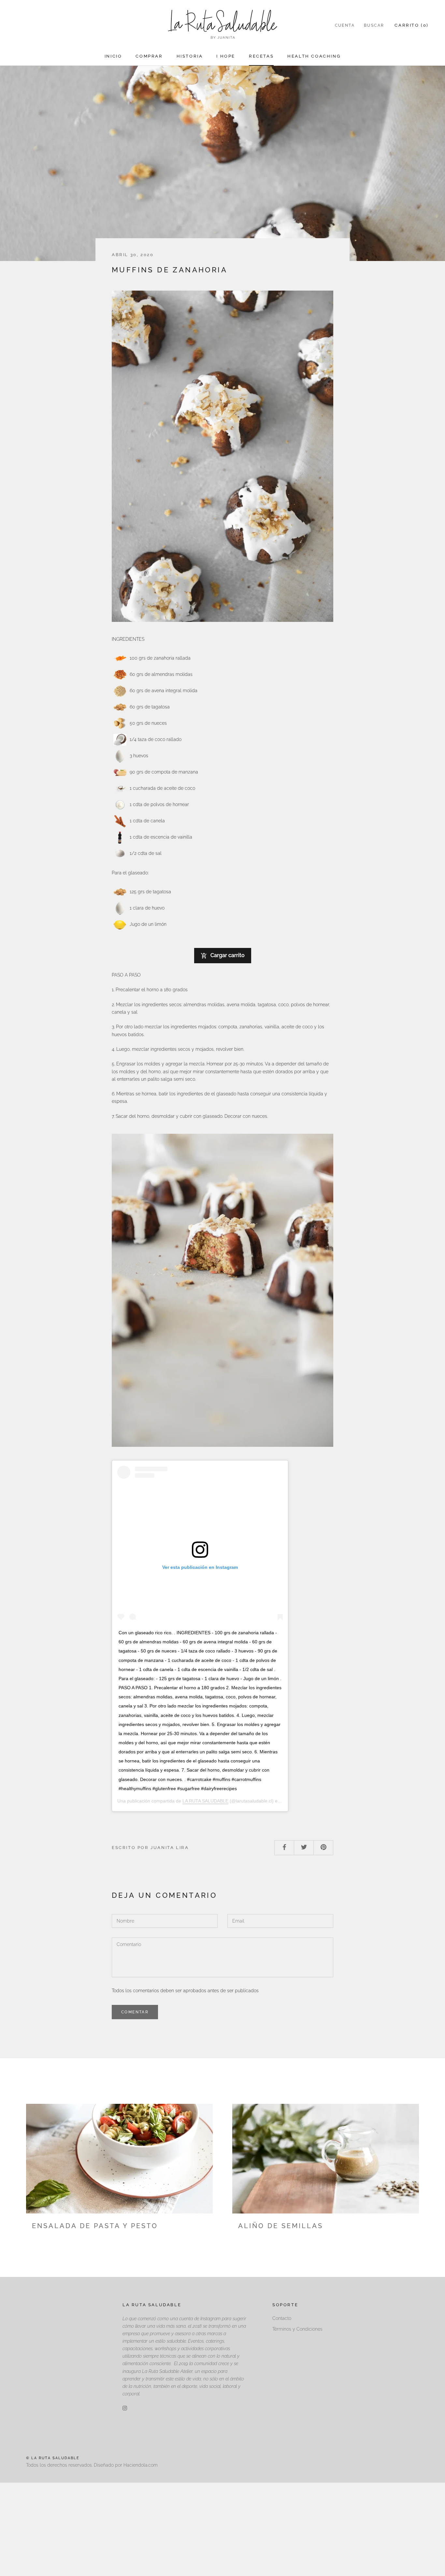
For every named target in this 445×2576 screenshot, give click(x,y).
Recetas (261, 56)
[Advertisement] (195, 2528)
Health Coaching (314, 56)
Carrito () (412, 25)
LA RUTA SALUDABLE (205, 1801)
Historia (190, 56)
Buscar (374, 25)
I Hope (226, 56)
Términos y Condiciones (297, 2329)
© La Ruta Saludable (53, 2458)
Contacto (282, 2318)
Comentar (135, 2012)
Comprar (149, 56)
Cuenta (345, 25)
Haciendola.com (141, 2465)
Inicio (113, 56)
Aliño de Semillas (281, 2226)
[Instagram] (125, 2408)
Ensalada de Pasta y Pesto (95, 2226)
